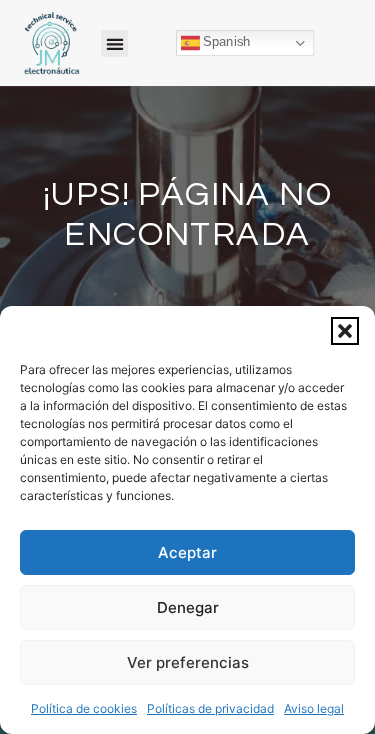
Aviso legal (314, 708)
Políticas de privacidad (210, 708)
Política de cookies (84, 708)
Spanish (225, 42)
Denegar (188, 607)
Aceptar (187, 552)
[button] (345, 331)
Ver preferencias (188, 662)
